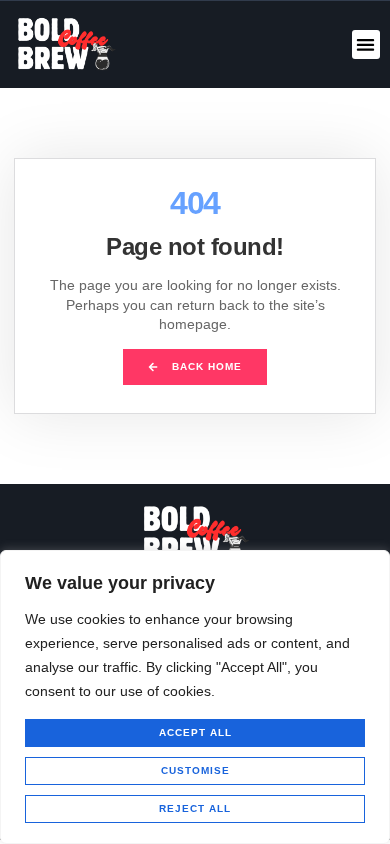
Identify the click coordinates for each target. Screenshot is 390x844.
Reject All (195, 808)
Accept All (195, 732)
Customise (195, 770)
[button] (366, 44)
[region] (195, 697)
